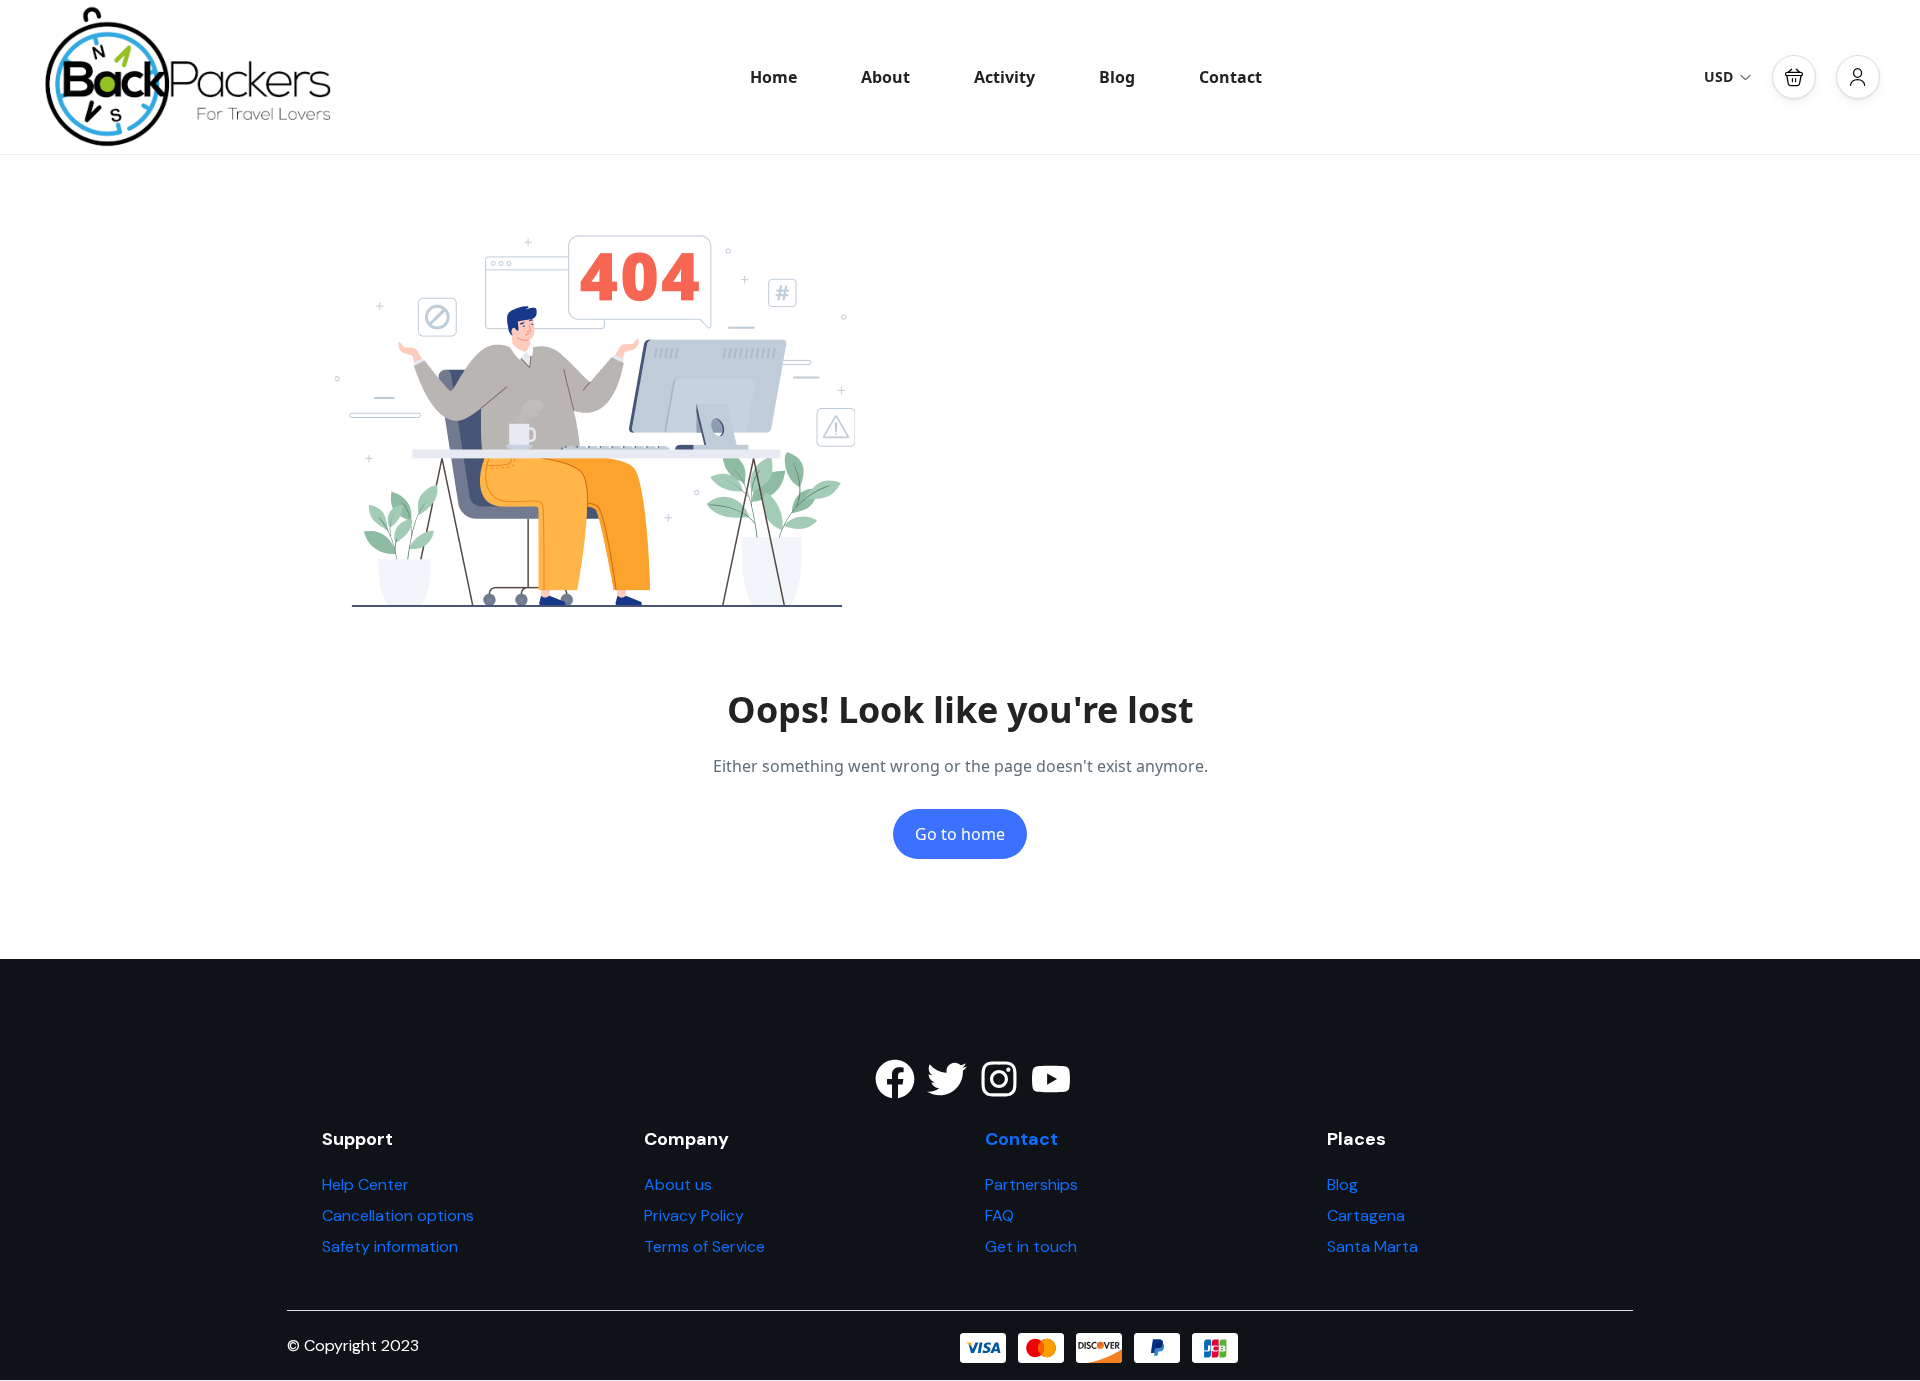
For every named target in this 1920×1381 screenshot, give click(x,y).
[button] (1794, 77)
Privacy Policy (694, 1215)
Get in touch (1031, 1246)
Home (773, 77)
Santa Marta (1372, 1246)
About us (678, 1184)
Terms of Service (704, 1246)
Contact (1230, 77)
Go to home (960, 834)
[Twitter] (947, 1079)
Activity (1004, 77)
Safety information (390, 1246)
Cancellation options (398, 1215)
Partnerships (1031, 1184)
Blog (1117, 77)
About (885, 77)
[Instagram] (999, 1079)
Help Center (365, 1184)
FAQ (999, 1215)
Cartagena (1366, 1215)
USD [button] (1718, 76)
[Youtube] (1051, 1079)
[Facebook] (895, 1079)
